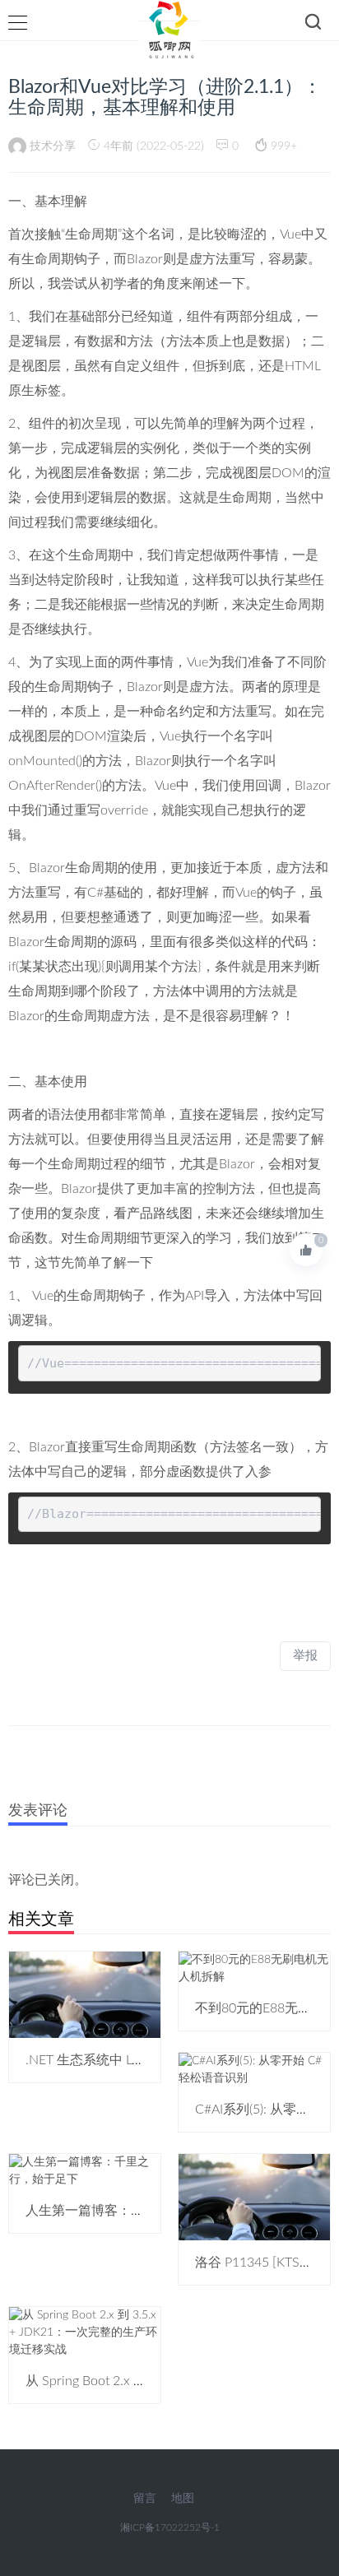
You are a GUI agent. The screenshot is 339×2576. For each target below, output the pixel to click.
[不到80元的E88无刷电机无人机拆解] (254, 1969)
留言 (145, 2499)
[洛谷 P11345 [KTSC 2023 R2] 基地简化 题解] (254, 2197)
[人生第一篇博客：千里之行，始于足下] (85, 2171)
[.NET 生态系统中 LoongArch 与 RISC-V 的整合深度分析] (85, 1994)
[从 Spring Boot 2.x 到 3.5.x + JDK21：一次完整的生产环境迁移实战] (85, 2332)
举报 (305, 1656)
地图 (183, 2499)
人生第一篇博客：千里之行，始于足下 (137, 2211)
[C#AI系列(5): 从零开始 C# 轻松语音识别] (254, 2070)
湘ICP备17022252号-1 (170, 2527)
